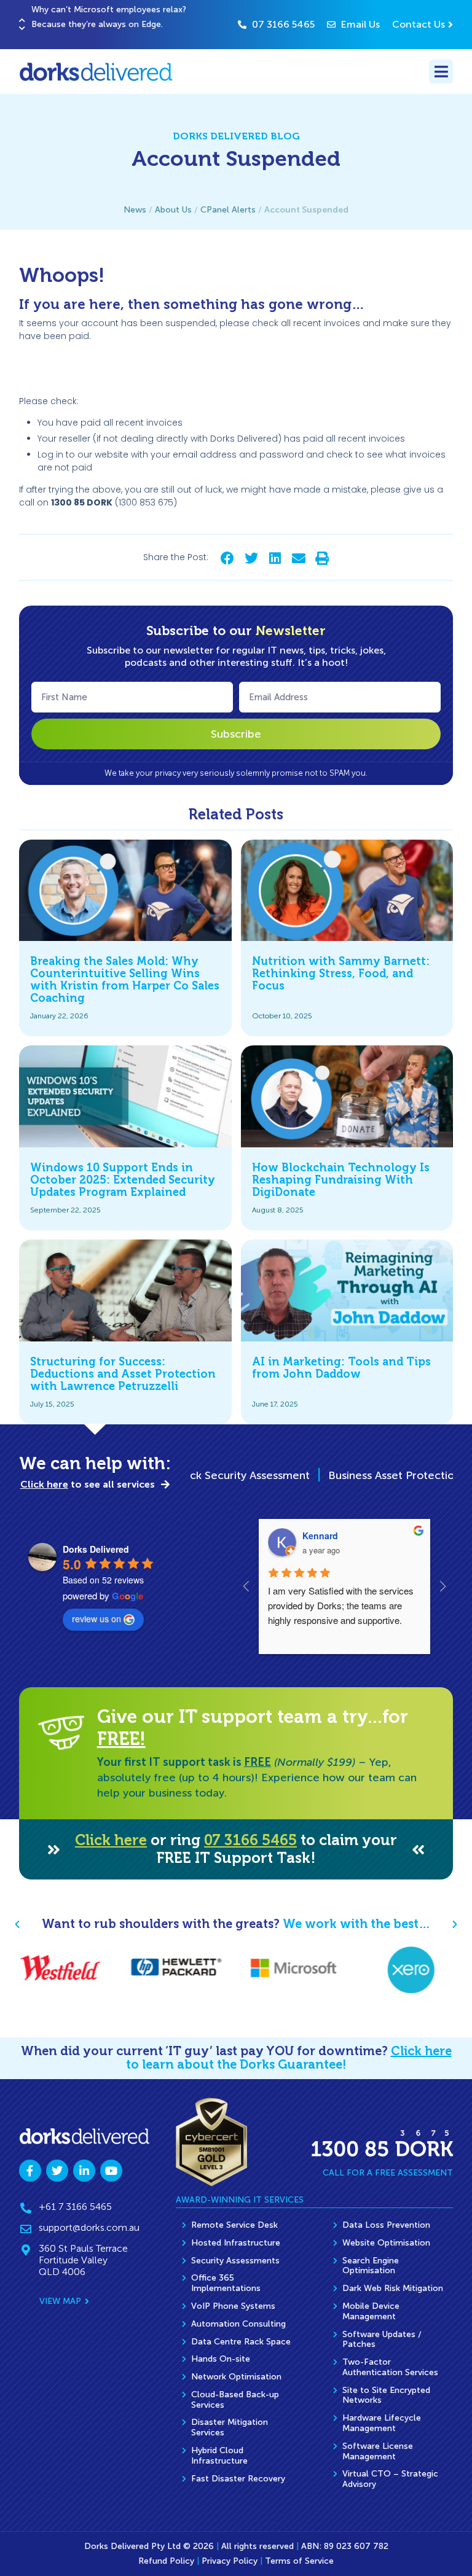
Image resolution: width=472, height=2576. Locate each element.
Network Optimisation (236, 2377)
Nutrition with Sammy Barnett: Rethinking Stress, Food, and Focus (341, 974)
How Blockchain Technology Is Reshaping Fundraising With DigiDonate (341, 1180)
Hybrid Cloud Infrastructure (219, 2456)
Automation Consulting (238, 2324)
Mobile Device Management (371, 2311)
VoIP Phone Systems (233, 2306)
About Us (173, 210)
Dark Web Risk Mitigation (393, 2288)
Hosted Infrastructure (236, 2243)
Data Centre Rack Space (241, 2342)
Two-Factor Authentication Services (390, 2367)
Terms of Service (299, 2561)
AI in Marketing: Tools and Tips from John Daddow (341, 1368)
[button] (22, 20)
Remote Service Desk (234, 2225)
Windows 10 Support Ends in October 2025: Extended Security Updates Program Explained (123, 1180)
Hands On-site (221, 2359)
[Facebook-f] (30, 2171)
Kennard (320, 1536)
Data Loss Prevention (386, 2225)
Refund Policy (166, 2561)
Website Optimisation (386, 2243)
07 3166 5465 (250, 1840)
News (135, 210)
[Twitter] (57, 2171)
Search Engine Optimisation (371, 2266)
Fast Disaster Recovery (238, 2479)
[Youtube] (111, 2171)
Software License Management (378, 2451)
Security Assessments (235, 2261)
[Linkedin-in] (84, 2171)
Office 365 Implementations (226, 2283)
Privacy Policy (230, 2561)
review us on (96, 1618)
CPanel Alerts (228, 210)
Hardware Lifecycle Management (382, 2423)
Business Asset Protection (351, 1475)
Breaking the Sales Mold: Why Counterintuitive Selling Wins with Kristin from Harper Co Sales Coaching (125, 979)
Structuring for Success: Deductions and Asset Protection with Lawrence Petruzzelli (123, 1374)
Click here (111, 1840)
